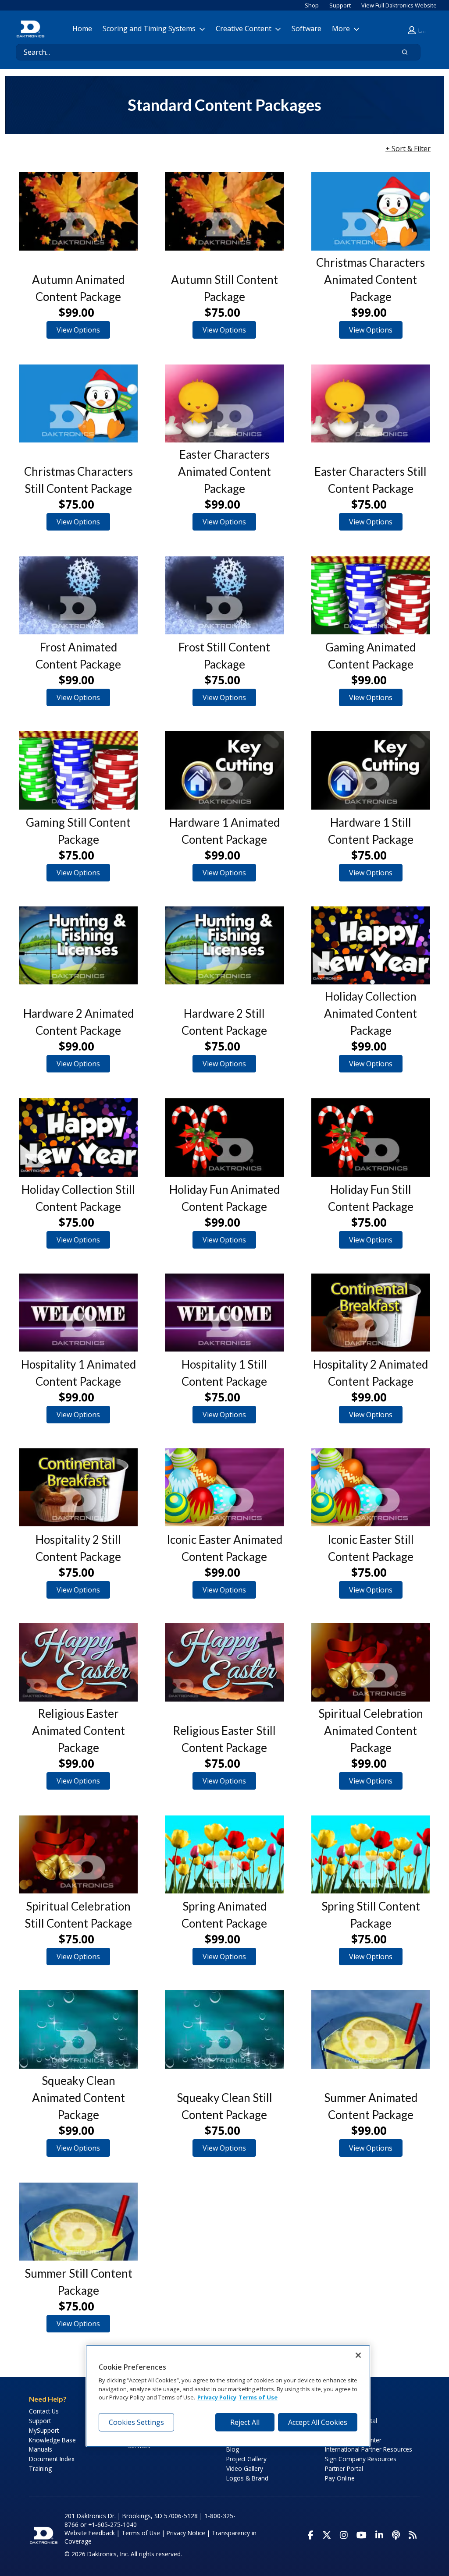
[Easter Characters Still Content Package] (371, 403)
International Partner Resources (369, 2449)
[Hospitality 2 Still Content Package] (78, 1487)
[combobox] (201, 52)
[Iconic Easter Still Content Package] (371, 1487)
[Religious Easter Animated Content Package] (78, 1662)
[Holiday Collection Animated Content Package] (371, 945)
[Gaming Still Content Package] (78, 770)
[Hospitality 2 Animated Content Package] (371, 1313)
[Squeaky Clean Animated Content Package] (78, 2029)
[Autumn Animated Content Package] (78, 211)
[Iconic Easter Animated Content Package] (224, 1487)
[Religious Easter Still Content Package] (224, 1662)
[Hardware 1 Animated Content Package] (224, 770)
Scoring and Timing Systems (149, 28)
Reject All (245, 2422)
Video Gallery (245, 2468)
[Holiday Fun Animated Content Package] (224, 1137)
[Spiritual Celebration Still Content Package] (78, 1854)
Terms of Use (141, 2533)
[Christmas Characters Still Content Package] (78, 403)
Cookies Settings (136, 2422)
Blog (233, 2449)
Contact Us (44, 2411)
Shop (312, 5)
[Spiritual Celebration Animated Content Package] (371, 1662)
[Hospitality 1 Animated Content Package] (78, 1313)
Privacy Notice (186, 2533)
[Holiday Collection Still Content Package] (78, 1137)
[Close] (358, 2355)
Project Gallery (246, 2459)
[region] (228, 2396)
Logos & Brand (247, 2478)
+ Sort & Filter (408, 149)
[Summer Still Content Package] (78, 2222)
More (341, 28)
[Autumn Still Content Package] (224, 211)
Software (306, 28)
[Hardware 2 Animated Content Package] (78, 945)
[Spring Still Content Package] (371, 1854)
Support (340, 5)
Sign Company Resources (361, 2459)
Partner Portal (344, 2468)
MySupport (44, 2430)
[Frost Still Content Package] (224, 595)
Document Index (52, 2459)
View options (78, 330)
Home (82, 28)
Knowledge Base (52, 2440)
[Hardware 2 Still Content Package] (224, 945)
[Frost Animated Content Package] (78, 595)
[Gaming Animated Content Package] (371, 595)
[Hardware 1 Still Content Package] (371, 770)
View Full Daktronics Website (399, 5)
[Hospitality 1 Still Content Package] (224, 1313)
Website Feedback (90, 2533)
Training (40, 2468)
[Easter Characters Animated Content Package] (224, 403)
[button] (419, 30)
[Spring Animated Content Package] (224, 1854)
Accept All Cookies (318, 2422)
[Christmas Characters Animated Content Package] (371, 211)
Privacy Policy (217, 2397)
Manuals (41, 2449)
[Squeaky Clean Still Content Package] (224, 2029)
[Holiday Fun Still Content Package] (371, 1137)
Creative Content (244, 28)
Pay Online (340, 2478)
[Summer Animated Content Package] (371, 2029)
